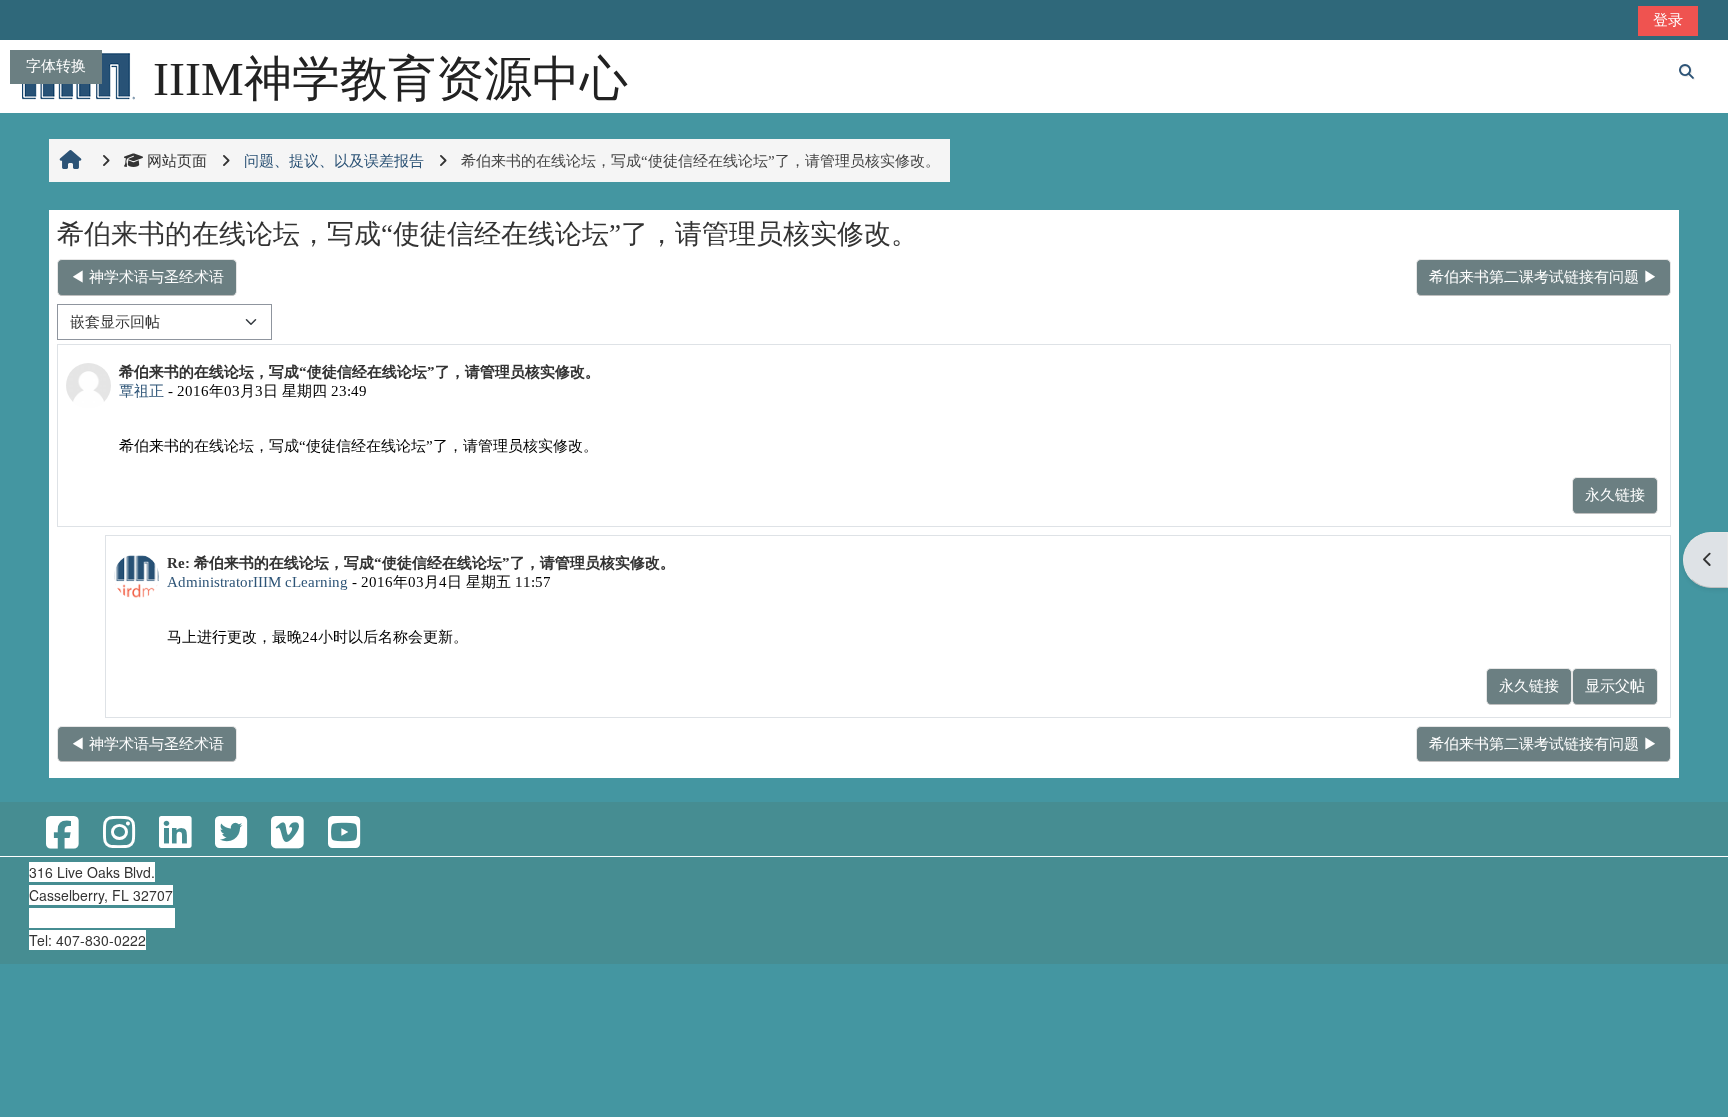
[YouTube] (344, 833)
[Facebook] (62, 833)
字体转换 (56, 65)
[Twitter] (231, 833)
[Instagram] (119, 833)
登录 (1668, 19)
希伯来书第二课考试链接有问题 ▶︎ (1543, 276)
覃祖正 (141, 390)
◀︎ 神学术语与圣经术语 (147, 276)
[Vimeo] (287, 833)
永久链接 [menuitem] (1615, 494)
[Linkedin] (175, 833)
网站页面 (177, 160)
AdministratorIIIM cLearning (257, 581)
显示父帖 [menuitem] (1615, 685)
